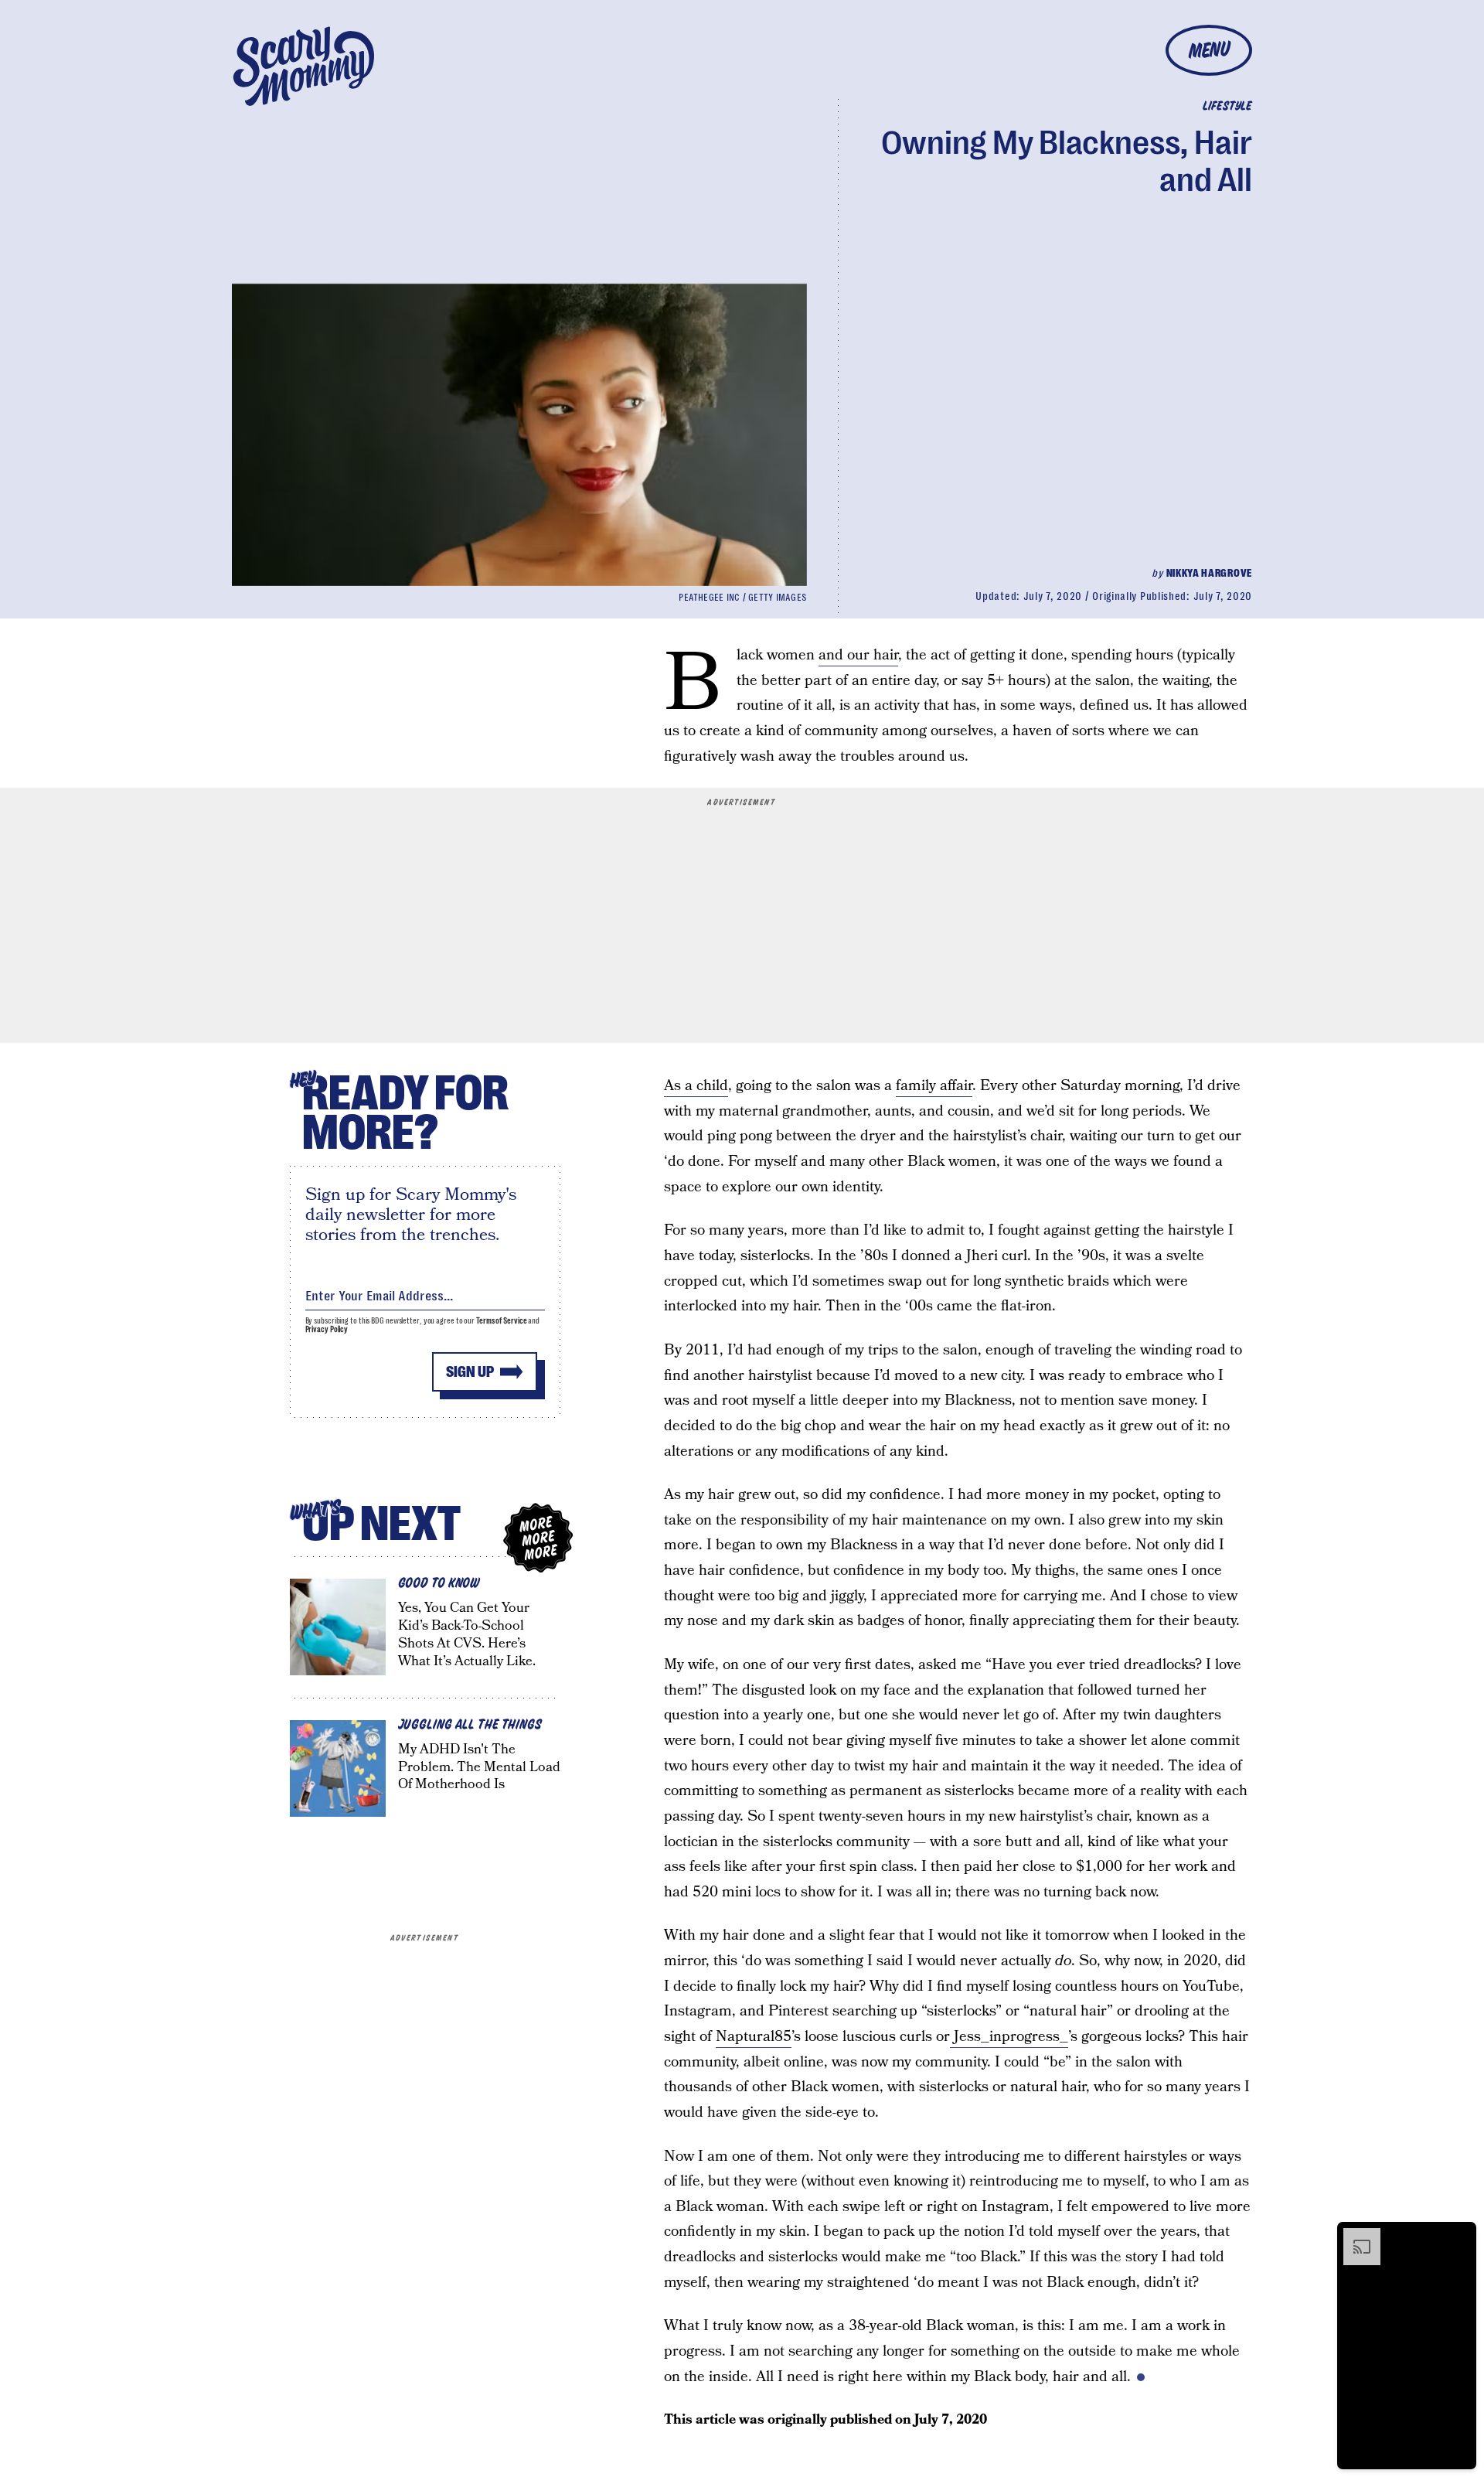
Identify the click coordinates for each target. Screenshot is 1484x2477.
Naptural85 (754, 2037)
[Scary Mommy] (304, 66)
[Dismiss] (1459, 2236)
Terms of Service (501, 1321)
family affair (934, 1086)
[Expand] (1354, 2236)
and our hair (858, 655)
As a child (696, 1086)
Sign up (470, 1372)
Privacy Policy (327, 1329)
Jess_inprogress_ (1009, 2037)
